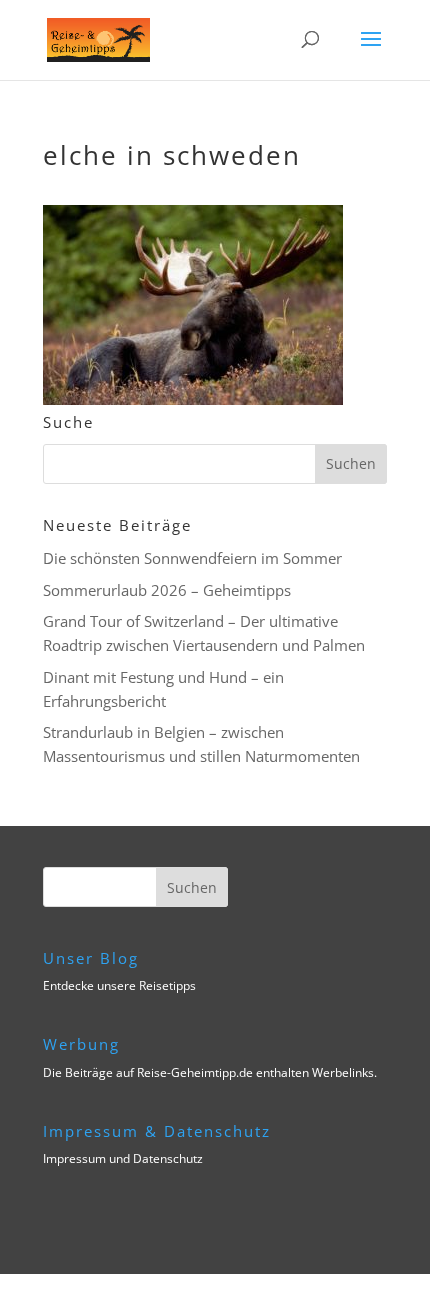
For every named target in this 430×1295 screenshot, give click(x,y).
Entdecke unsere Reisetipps (119, 985)
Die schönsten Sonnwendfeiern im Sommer (192, 558)
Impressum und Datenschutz (123, 1158)
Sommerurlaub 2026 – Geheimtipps (167, 590)
